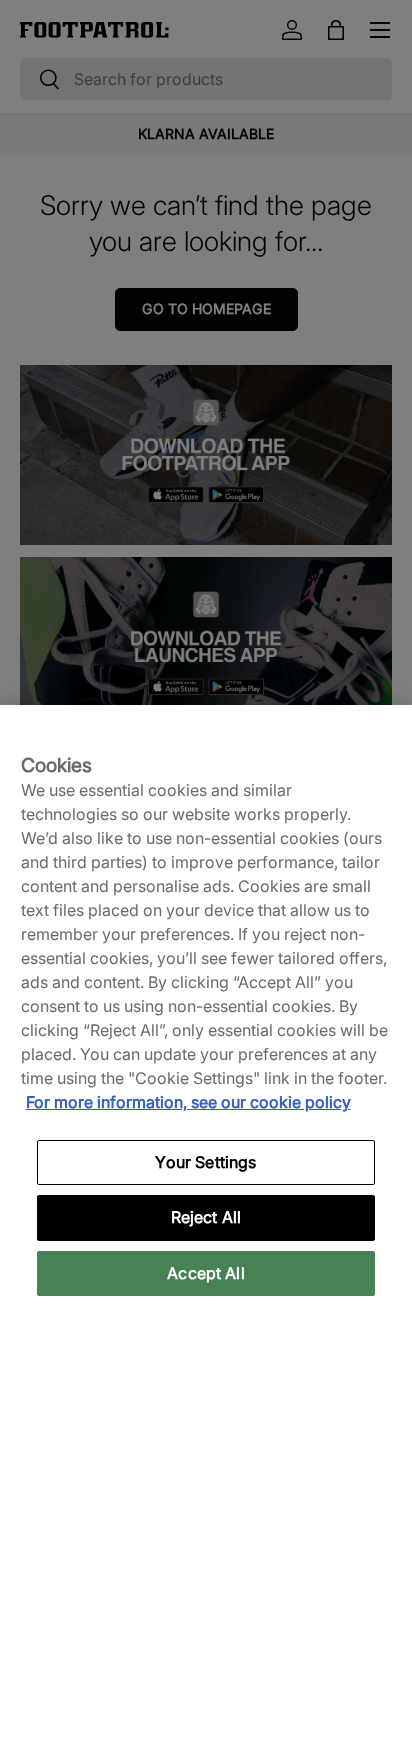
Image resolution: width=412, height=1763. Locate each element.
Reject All (206, 1217)
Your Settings (205, 1162)
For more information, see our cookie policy (188, 1102)
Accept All (206, 1273)
